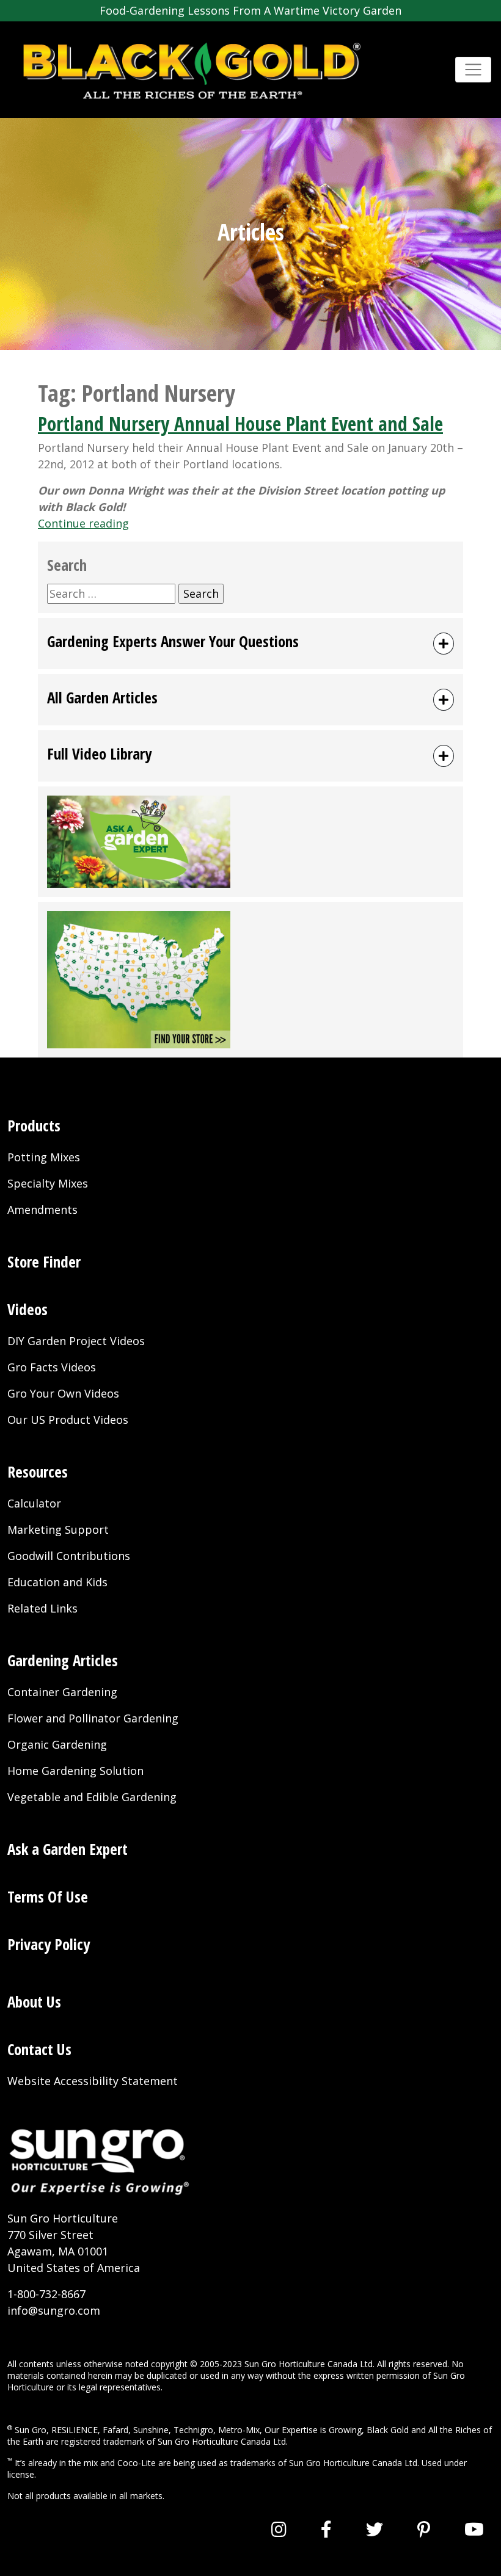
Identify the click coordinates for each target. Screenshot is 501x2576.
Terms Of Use (48, 1896)
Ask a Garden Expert (68, 1849)
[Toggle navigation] (473, 70)
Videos (27, 1309)
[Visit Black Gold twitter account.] (375, 2529)
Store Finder (44, 1261)
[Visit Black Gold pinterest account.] (424, 2529)
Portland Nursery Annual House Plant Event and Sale (240, 423)
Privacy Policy (49, 1944)
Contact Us (39, 2049)
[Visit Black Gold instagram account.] (279, 2529)
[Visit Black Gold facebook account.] (326, 2529)
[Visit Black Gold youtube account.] (474, 2529)
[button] (250, 644)
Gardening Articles (63, 1660)
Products (34, 1125)
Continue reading (83, 523)
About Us (34, 2001)
